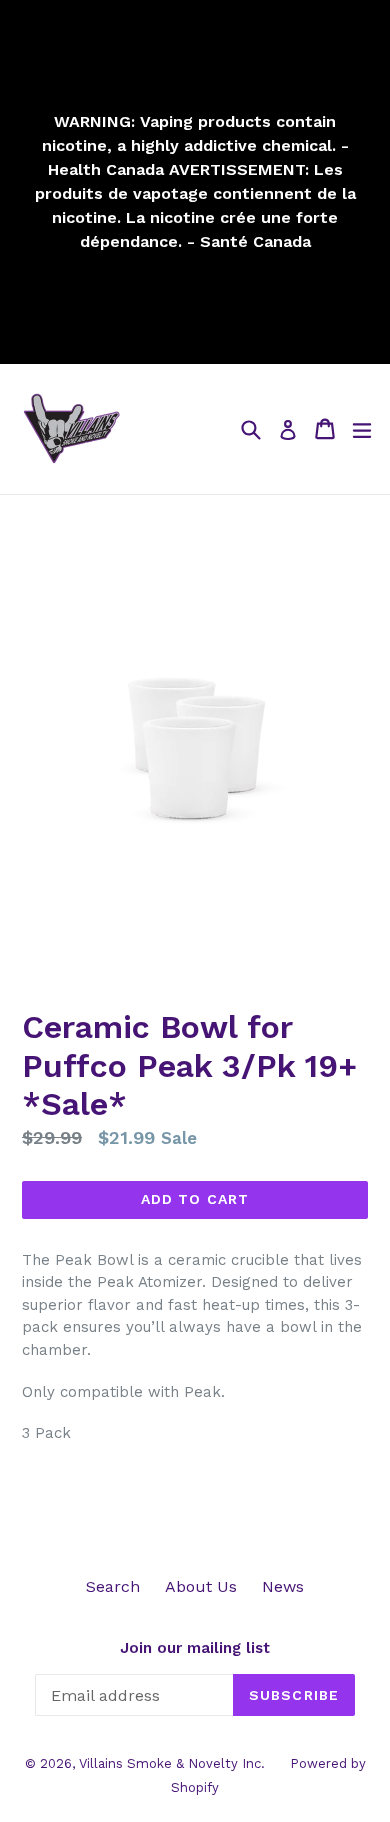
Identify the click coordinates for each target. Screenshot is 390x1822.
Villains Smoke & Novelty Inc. (172, 1763)
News (283, 1586)
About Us (201, 1586)
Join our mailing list (195, 1648)
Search (113, 1586)
